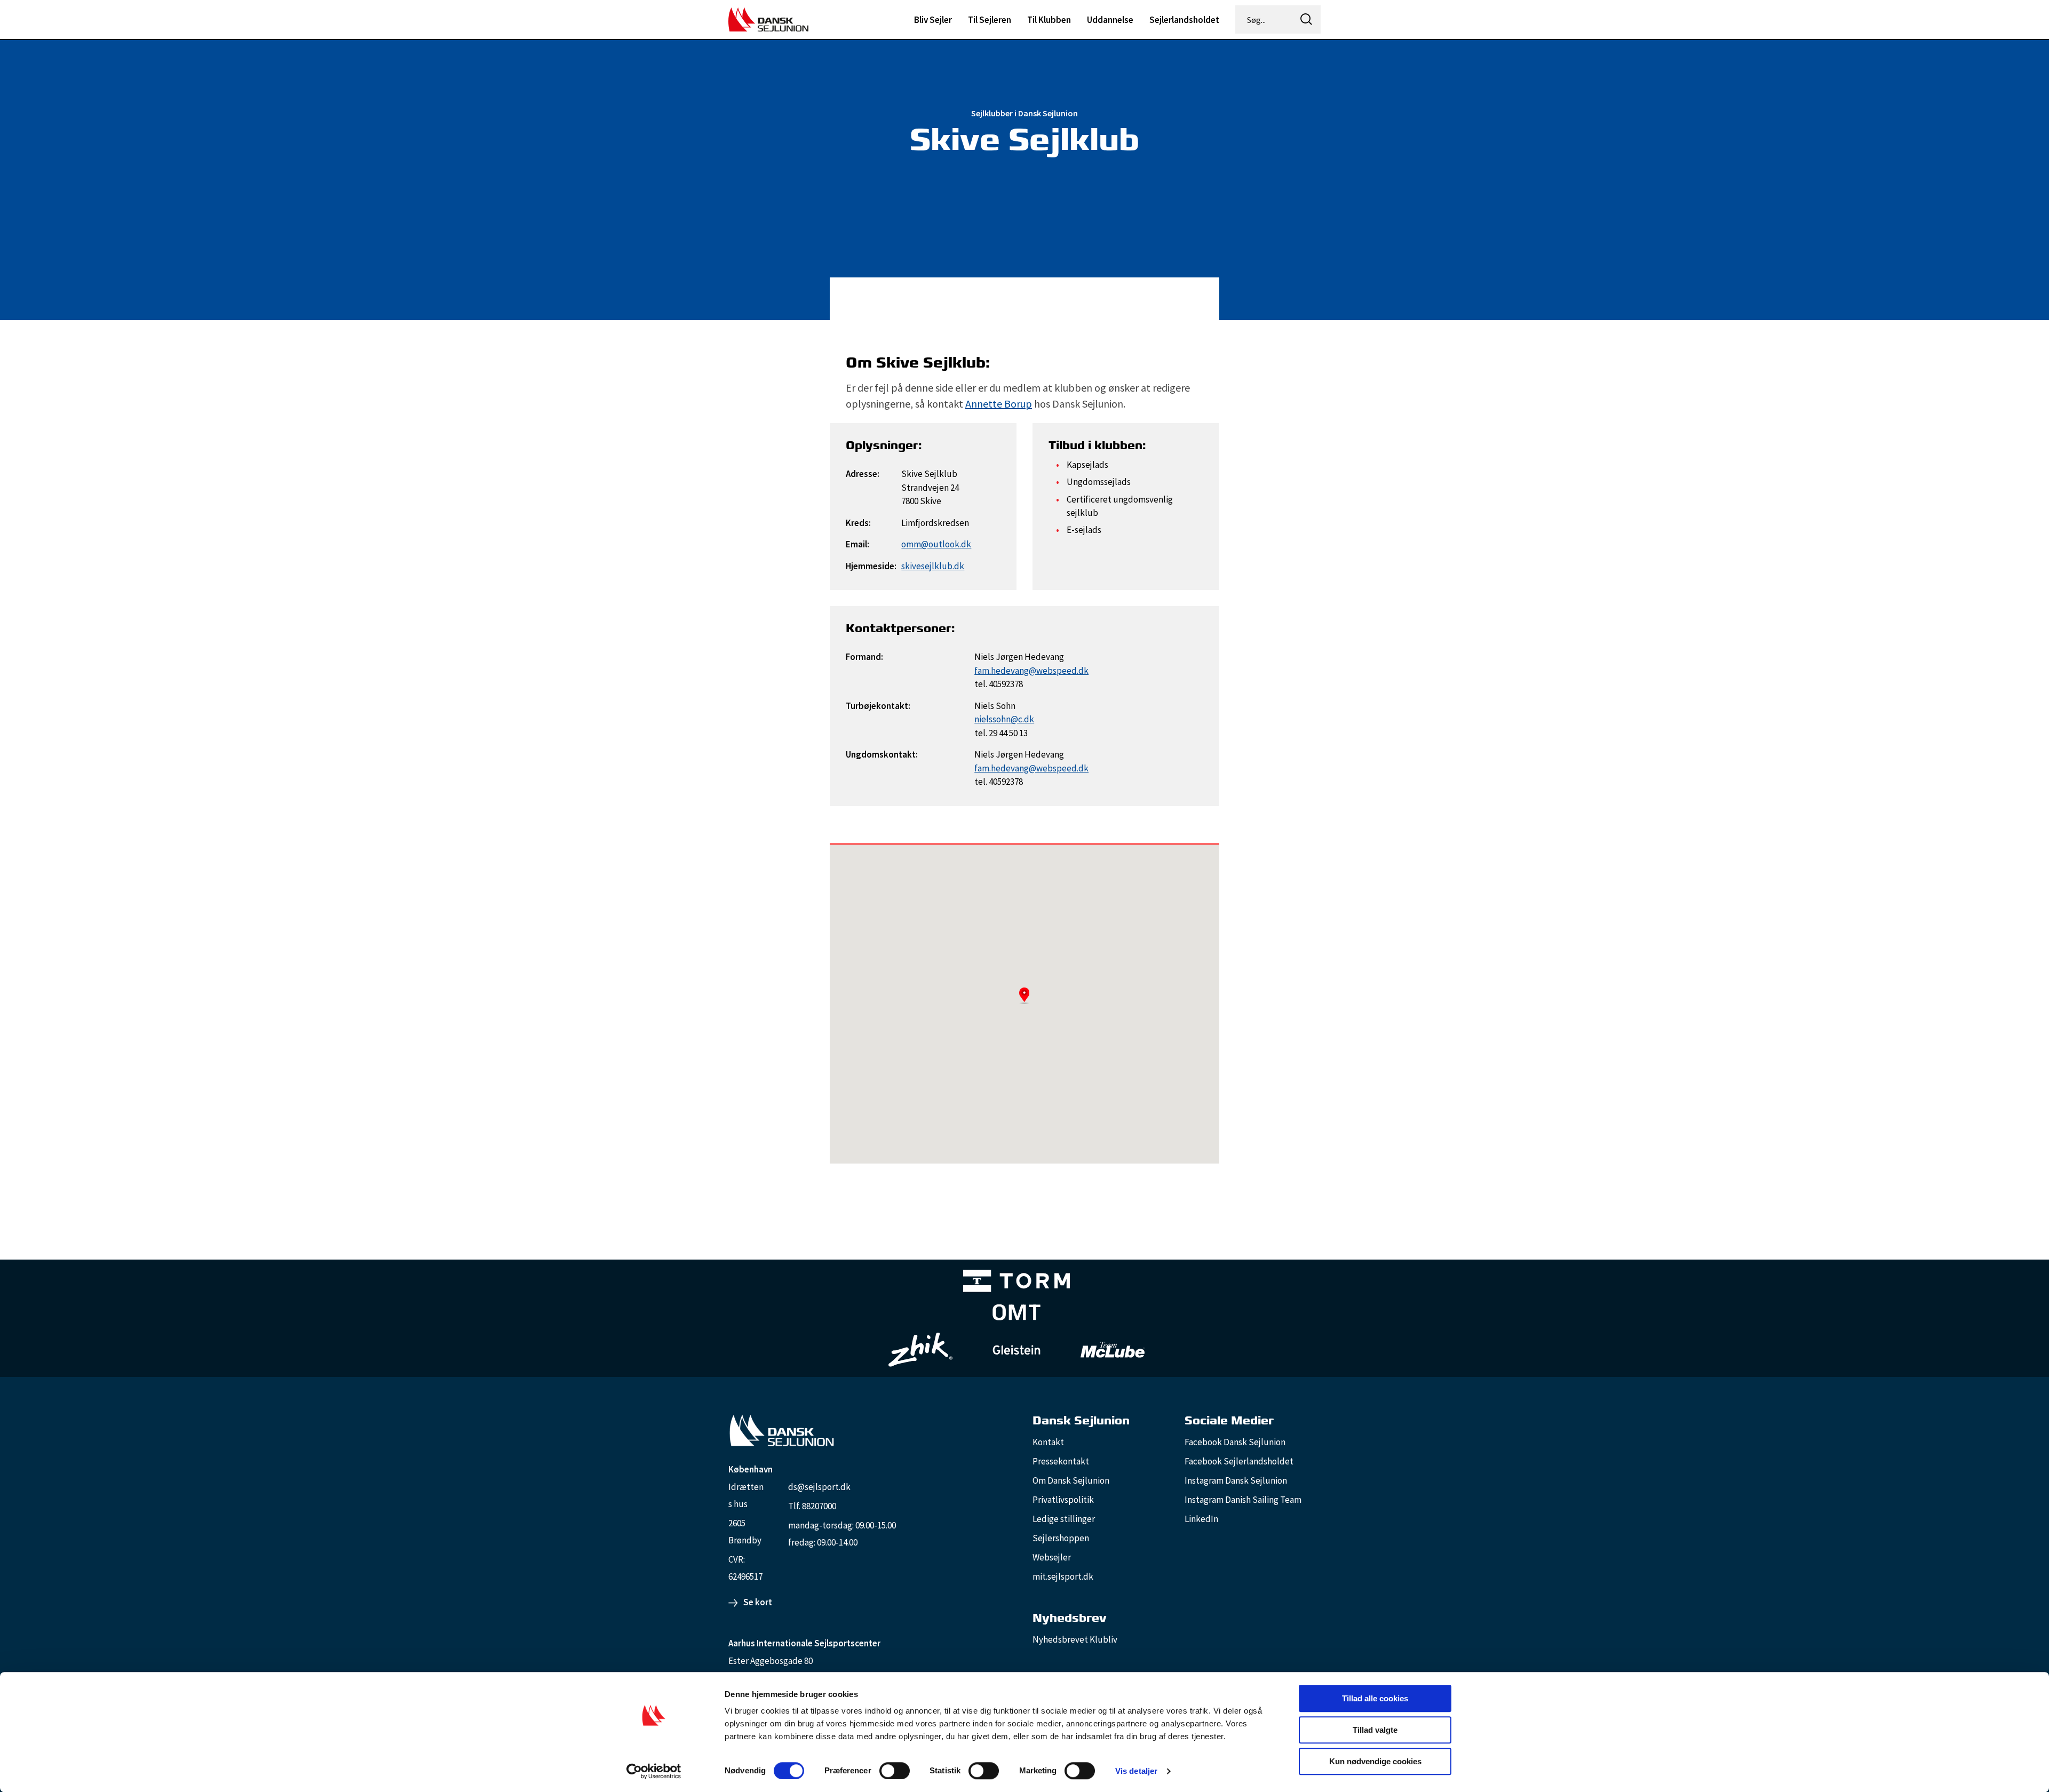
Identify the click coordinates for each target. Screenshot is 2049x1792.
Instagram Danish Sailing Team (1243, 1500)
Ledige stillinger (1064, 1519)
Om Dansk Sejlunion (1071, 1480)
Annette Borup (999, 404)
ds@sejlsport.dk (819, 1487)
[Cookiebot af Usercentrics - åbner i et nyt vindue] (654, 1771)
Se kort (758, 1602)
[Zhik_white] (920, 1350)
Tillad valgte (1375, 1730)
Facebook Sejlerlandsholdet (1239, 1461)
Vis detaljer (1136, 1771)
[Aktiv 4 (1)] (1016, 1315)
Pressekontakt (1061, 1461)
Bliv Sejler (933, 20)
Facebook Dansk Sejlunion (1235, 1442)
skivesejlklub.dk (933, 566)
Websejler (1052, 1557)
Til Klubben (1049, 20)
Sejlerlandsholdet (1184, 20)
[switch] (895, 1771)
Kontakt (1048, 1442)
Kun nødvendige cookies (1375, 1761)
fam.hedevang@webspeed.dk (1031, 671)
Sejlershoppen (1061, 1538)
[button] (1024, 995)
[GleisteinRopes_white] (1016, 1349)
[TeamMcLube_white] (1113, 1350)
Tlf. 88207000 (812, 1506)
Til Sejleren (990, 20)
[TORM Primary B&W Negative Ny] (1016, 1283)
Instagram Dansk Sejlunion (1236, 1480)
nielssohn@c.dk (1004, 719)
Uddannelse (1110, 20)
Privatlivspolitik (1063, 1500)
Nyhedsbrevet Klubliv (1075, 1639)
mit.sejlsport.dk (1063, 1576)
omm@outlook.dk (936, 544)
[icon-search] (1306, 19)
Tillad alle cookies (1375, 1698)
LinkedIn (1201, 1519)
